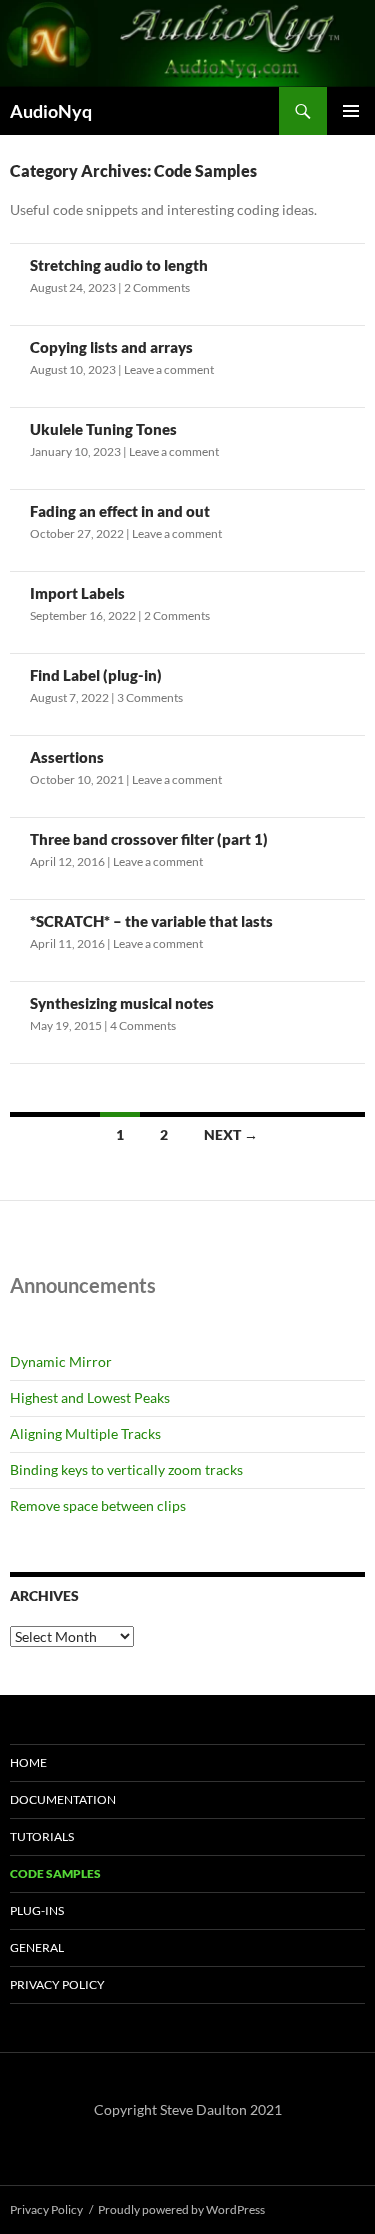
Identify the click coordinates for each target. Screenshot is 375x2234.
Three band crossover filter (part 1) (149, 839)
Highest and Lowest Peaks (90, 1397)
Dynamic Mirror (61, 1361)
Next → (231, 1134)
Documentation (63, 1799)
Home (28, 1762)
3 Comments (150, 697)
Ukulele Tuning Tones (103, 429)
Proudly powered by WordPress (181, 2209)
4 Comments (143, 1025)
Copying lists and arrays (111, 347)
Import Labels (77, 593)
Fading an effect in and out (120, 511)
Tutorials (42, 1836)
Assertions (67, 757)
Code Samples (55, 1873)
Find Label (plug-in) (96, 675)
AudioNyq (51, 111)
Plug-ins (37, 1910)
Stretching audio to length (119, 265)
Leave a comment (169, 369)
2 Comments (157, 287)
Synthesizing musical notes (122, 1003)
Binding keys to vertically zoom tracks (126, 1469)
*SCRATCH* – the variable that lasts (151, 921)
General (37, 1947)
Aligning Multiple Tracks (85, 1433)
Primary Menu (351, 111)
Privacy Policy (57, 1984)
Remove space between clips (98, 1505)
